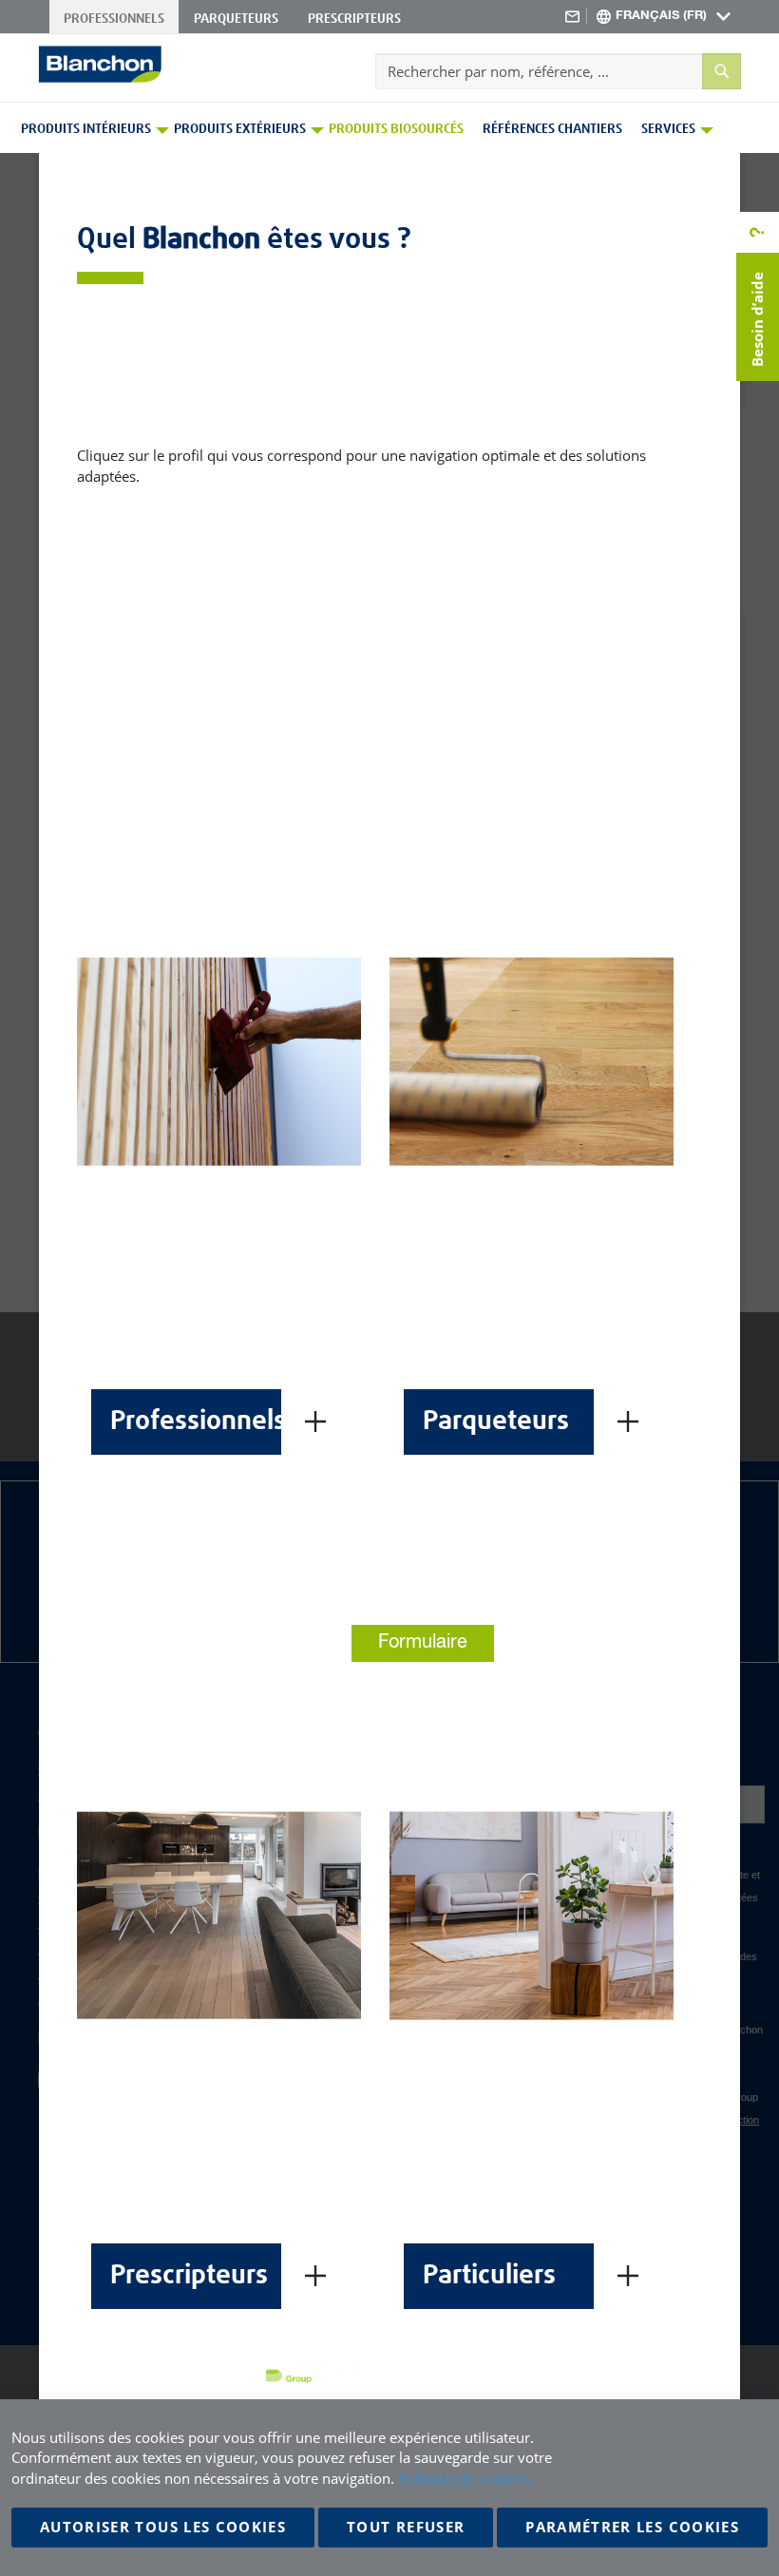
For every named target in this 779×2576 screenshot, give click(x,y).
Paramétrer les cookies (632, 2527)
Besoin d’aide (757, 319)
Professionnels (114, 19)
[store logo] (100, 64)
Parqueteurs (236, 19)
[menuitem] (89, 129)
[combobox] (558, 71)
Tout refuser (406, 2527)
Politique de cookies (464, 2478)
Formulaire (423, 1642)
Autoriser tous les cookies (163, 2527)
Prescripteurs (354, 19)
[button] (664, 17)
